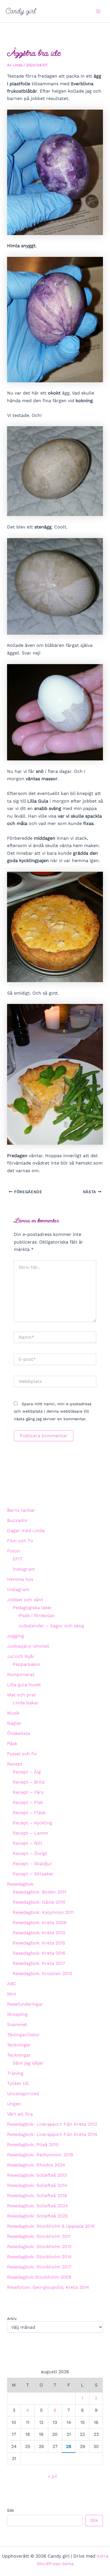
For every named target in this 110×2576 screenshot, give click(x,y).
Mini (12, 1994)
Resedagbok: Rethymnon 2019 (40, 2155)
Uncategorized (23, 2094)
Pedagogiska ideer (32, 1608)
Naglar (14, 1723)
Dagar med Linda (26, 1531)
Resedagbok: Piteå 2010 (33, 2145)
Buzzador (17, 1520)
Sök (11, 2510)
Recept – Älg (27, 1772)
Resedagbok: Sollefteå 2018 (37, 2196)
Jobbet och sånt (25, 1600)
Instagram (24, 1569)
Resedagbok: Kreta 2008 (40, 1923)
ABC (12, 1984)
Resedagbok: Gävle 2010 (39, 1902)
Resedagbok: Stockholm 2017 (39, 2267)
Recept (15, 1764)
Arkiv (12, 2319)
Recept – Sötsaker (33, 1874)
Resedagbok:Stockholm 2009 (39, 2277)
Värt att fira (20, 2114)
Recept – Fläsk (29, 1813)
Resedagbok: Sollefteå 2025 (37, 2216)
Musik (13, 1713)
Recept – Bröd (29, 1782)
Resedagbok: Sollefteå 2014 (37, 2185)
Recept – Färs (28, 1792)
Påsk (12, 1744)
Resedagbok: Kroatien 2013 (42, 1973)
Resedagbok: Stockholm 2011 (39, 2236)
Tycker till (18, 2083)
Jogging (16, 1636)
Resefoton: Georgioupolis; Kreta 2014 (48, 2287)
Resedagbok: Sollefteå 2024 (38, 2206)
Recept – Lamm (30, 1833)
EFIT (18, 1559)
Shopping (17, 2014)
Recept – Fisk (28, 1802)
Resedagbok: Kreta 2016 (39, 1953)
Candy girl (21, 11)
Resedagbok (20, 1884)
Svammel (17, 2024)
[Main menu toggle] (98, 11)
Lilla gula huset (24, 1685)
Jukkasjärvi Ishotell (28, 1646)
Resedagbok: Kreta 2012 (39, 1933)
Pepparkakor (27, 1664)
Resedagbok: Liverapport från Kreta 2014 (52, 2134)
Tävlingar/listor (23, 2035)
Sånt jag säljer (28, 2063)
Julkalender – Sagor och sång (51, 1626)
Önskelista (18, 1733)
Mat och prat (21, 1695)
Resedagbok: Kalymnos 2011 (43, 1912)
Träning (15, 2073)
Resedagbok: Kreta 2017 (39, 1963)
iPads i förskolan (37, 1616)
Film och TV (20, 1541)
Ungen (14, 2104)
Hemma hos (20, 1579)
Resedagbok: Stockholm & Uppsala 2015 (51, 2226)
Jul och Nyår (21, 1656)
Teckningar (19, 2045)
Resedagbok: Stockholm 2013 (39, 2246)
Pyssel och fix (22, 1754)
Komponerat (21, 1674)
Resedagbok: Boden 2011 (39, 1892)
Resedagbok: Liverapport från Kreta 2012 (52, 2124)
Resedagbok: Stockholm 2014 (39, 2257)
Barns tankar (21, 1510)
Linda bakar (26, 1703)
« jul (52, 2476)
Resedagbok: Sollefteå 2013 (37, 2175)
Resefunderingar (25, 2004)
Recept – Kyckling (32, 1823)
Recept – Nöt (27, 1843)
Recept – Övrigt (30, 1853)
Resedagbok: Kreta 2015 (39, 1943)
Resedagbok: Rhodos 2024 (36, 2165)
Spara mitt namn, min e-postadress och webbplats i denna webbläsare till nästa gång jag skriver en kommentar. (53, 1411)
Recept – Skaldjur (32, 1864)
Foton (14, 1551)
